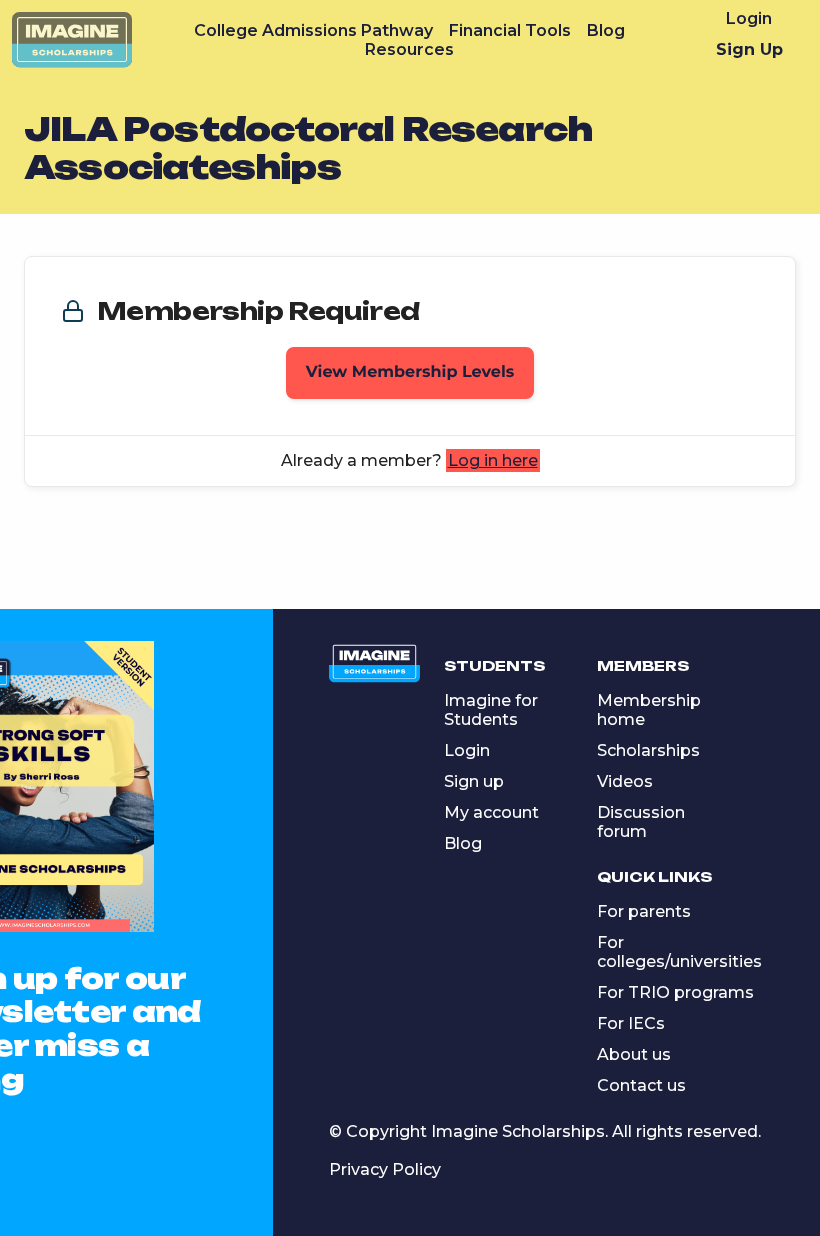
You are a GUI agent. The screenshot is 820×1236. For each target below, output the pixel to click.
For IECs (631, 1023)
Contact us (641, 1085)
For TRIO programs (675, 992)
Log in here (493, 460)
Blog (606, 30)
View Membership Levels (410, 372)
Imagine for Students (491, 710)
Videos (625, 781)
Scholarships (648, 750)
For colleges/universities (679, 952)
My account (491, 812)
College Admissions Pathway (313, 30)
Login (749, 18)
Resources (409, 49)
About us (634, 1054)
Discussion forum (641, 822)
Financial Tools (510, 30)
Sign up (474, 781)
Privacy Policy (385, 1169)
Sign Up (749, 49)
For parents (644, 911)
